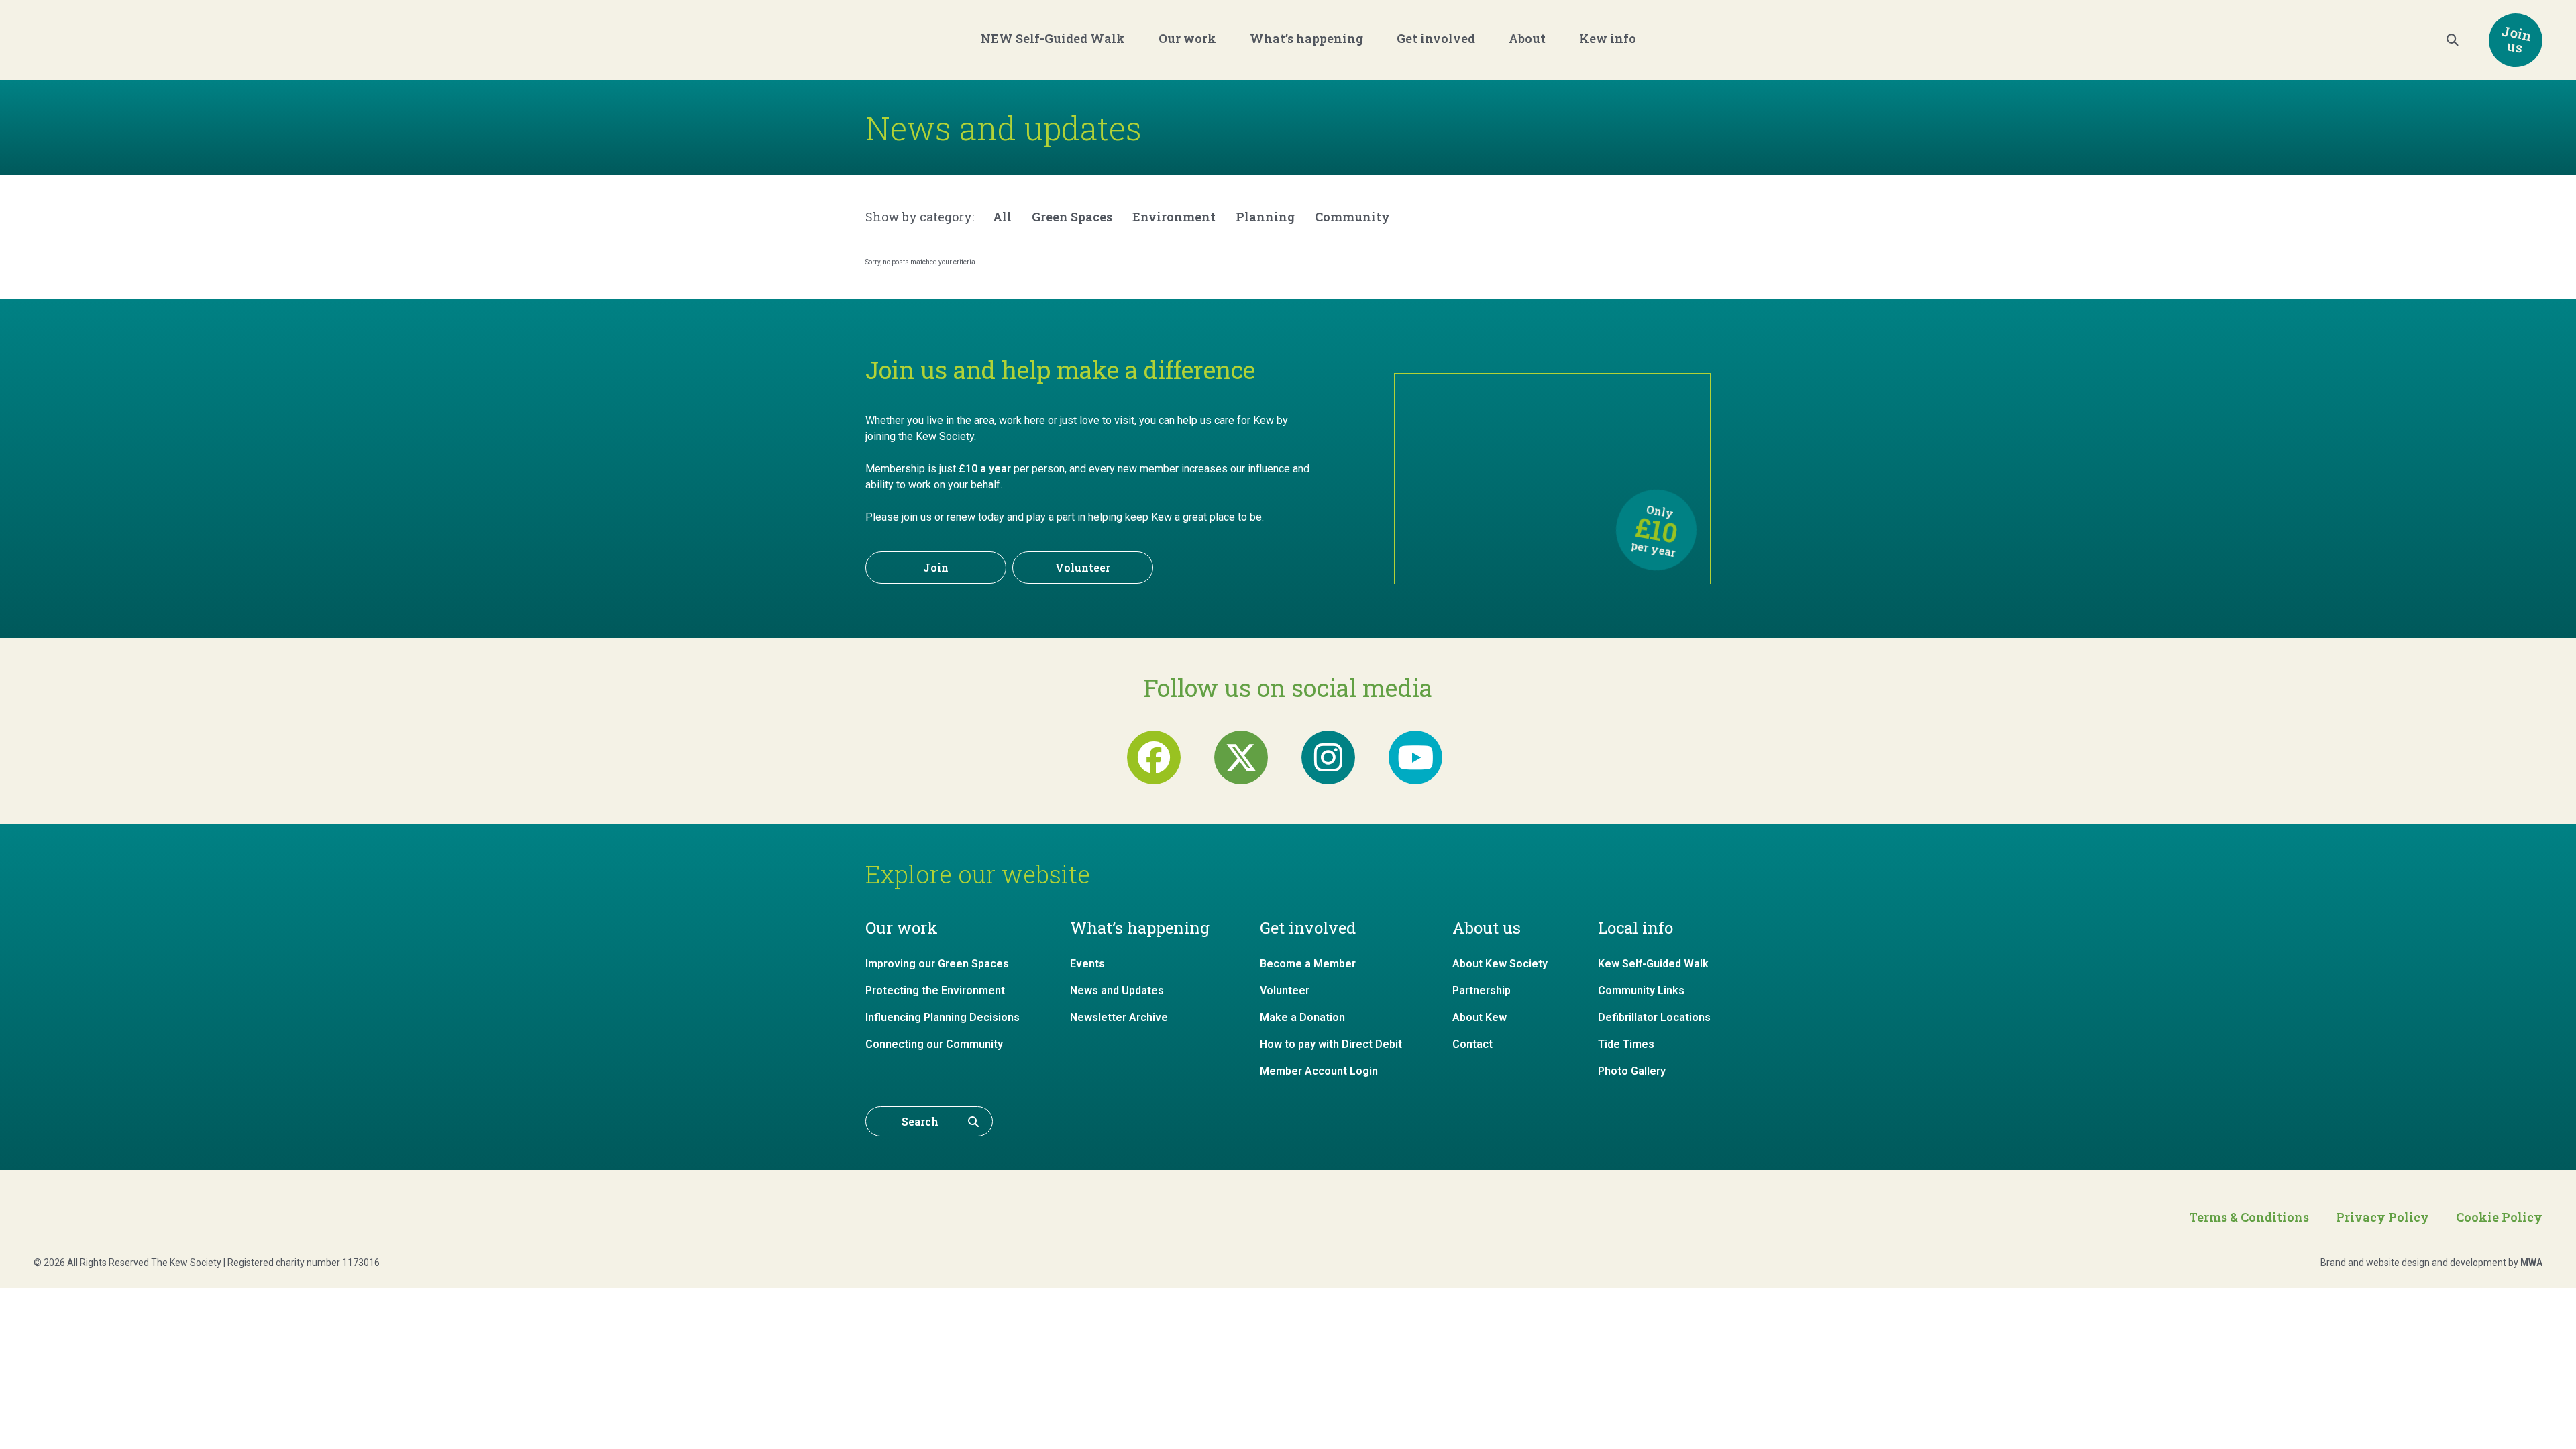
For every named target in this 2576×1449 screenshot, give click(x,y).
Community (1352, 217)
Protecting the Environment (935, 990)
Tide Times (1626, 1044)
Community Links (1641, 990)
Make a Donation (1302, 1017)
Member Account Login (1319, 1071)
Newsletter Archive (1119, 1017)
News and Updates (1117, 990)
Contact (1472, 1044)
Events (1087, 964)
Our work (1187, 38)
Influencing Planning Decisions (943, 1017)
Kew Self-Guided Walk (1653, 964)
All (1002, 217)
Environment (1174, 217)
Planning (1265, 217)
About (1527, 38)
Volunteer (1083, 567)
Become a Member (1308, 964)
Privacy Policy (2382, 1217)
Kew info (1608, 38)
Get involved (1436, 38)
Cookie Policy (2499, 1217)
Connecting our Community (934, 1044)
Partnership (1482, 990)
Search (920, 1121)
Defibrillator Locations (1654, 1017)
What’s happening (1306, 38)
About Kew (1480, 1017)
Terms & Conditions (2249, 1217)
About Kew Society (1500, 964)
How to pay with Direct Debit (1331, 1044)
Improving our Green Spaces (937, 964)
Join (936, 567)
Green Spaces (1072, 217)
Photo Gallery (1632, 1071)
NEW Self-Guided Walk (1053, 38)
